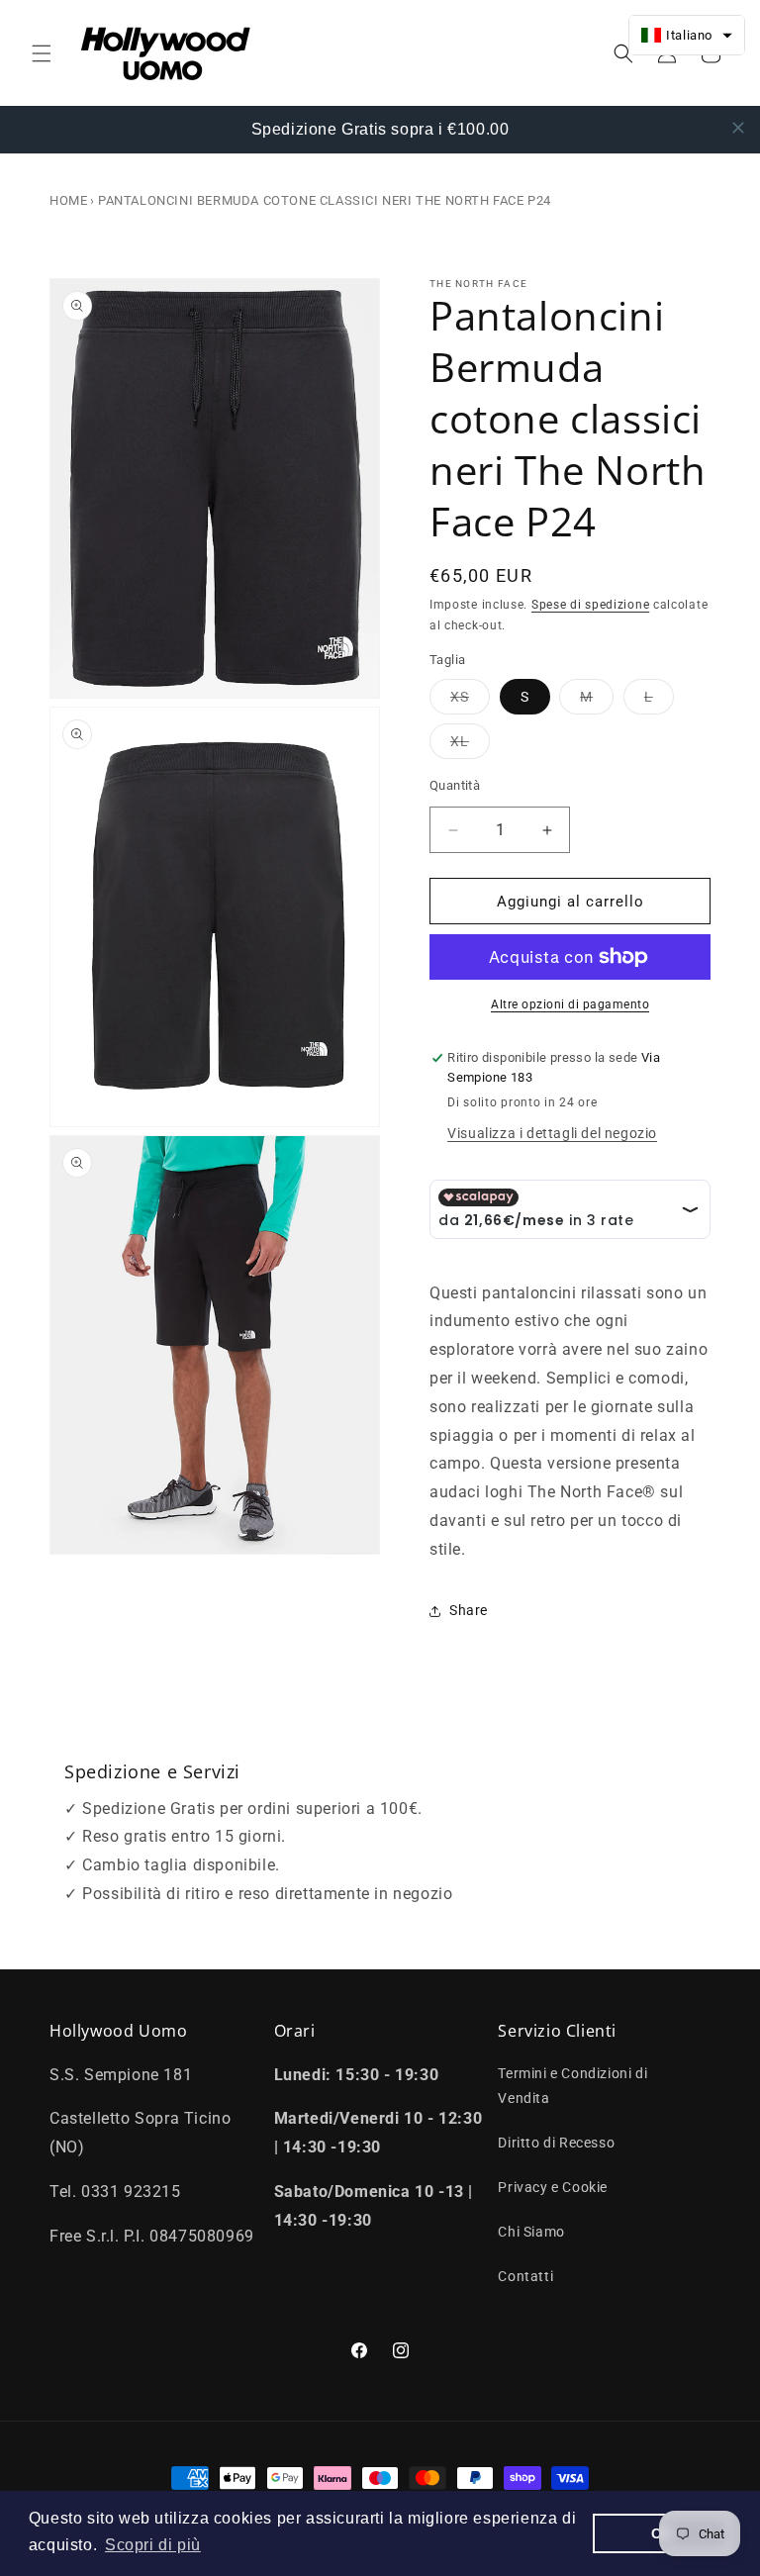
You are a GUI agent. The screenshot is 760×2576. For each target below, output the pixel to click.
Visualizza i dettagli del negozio (552, 1133)
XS (470, 701)
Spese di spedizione (590, 605)
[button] (42, 53)
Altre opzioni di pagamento (570, 1004)
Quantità (455, 785)
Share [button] (469, 1610)
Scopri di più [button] (153, 2545)
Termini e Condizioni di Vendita (572, 2086)
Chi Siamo (531, 2232)
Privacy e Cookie (553, 2187)
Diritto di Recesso (556, 2143)
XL (470, 746)
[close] (738, 128)
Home (68, 200)
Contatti (525, 2276)
